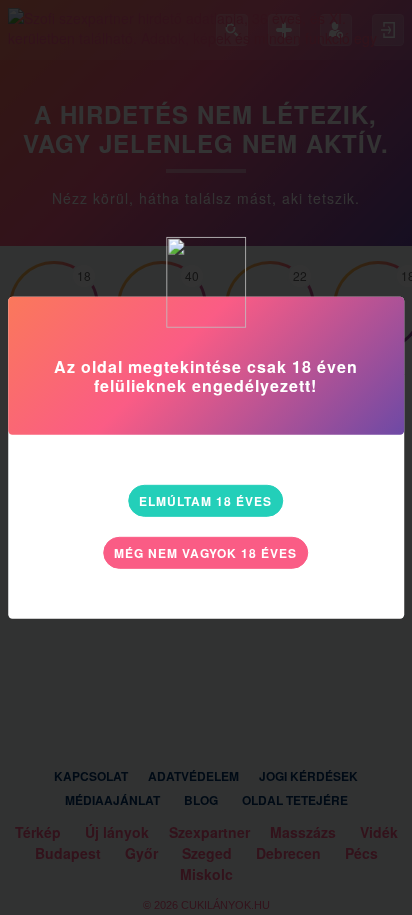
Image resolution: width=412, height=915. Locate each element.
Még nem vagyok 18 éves (205, 553)
